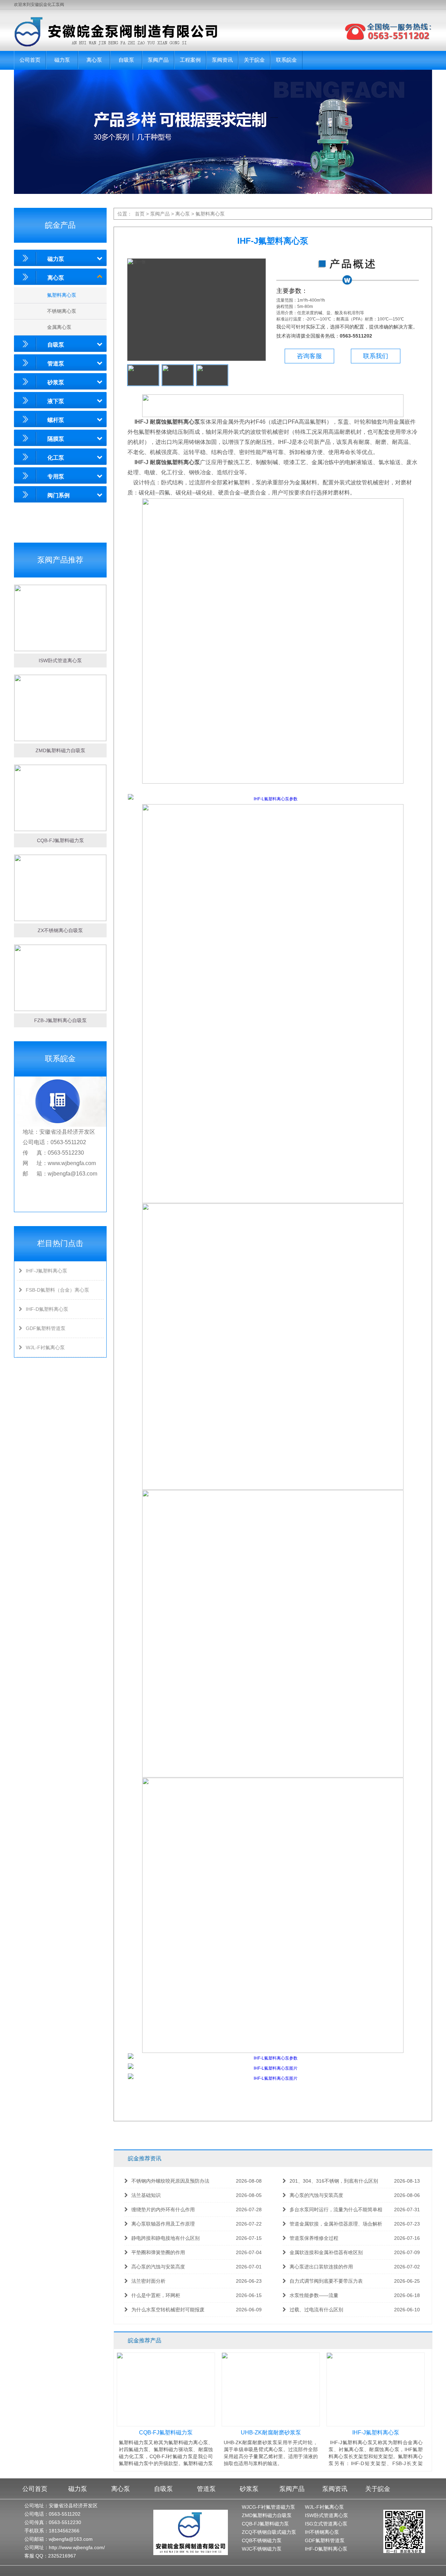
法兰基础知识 (197, 2195)
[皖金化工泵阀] (109, 32)
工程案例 (190, 60)
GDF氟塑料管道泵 (46, 1328)
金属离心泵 (59, 327)
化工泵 (56, 458)
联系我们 (376, 356)
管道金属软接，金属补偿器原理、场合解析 (355, 2224)
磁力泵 (62, 60)
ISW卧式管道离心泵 (326, 2515)
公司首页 (30, 60)
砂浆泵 (56, 382)
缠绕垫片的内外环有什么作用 (197, 2209)
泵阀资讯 (222, 60)
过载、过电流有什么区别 (355, 2310)
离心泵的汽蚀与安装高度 (355, 2195)
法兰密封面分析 (197, 2281)
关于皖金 (254, 60)
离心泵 (94, 60)
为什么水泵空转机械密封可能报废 (197, 2310)
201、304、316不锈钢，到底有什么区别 (355, 2181)
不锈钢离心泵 (62, 311)
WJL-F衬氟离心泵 (45, 1347)
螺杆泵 (56, 420)
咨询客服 (309, 356)
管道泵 (56, 364)
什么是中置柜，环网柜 (197, 2295)
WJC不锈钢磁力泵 (262, 2549)
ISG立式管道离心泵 (326, 2524)
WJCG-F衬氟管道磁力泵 (268, 2507)
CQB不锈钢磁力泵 (262, 2540)
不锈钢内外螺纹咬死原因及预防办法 (197, 2181)
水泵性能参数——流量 (355, 2295)
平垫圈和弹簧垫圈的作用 (197, 2252)
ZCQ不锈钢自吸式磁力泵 (269, 2532)
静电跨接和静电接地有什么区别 (197, 2238)
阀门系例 (59, 495)
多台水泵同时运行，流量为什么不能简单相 (355, 2209)
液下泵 (56, 401)
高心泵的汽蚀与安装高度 (197, 2267)
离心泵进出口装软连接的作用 (355, 2267)
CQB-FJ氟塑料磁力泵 (265, 2524)
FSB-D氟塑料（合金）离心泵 (57, 1290)
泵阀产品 (158, 60)
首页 (140, 214)
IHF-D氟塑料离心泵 (47, 1309)
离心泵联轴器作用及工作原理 (197, 2224)
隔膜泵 (56, 439)
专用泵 (56, 477)
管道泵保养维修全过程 (355, 2238)
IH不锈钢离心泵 (322, 2532)
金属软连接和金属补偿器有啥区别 (355, 2252)
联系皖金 (286, 60)
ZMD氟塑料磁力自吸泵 (267, 2515)
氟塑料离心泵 (62, 295)
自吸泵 (126, 60)
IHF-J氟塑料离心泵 (47, 1271)
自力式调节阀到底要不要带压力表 (355, 2281)
